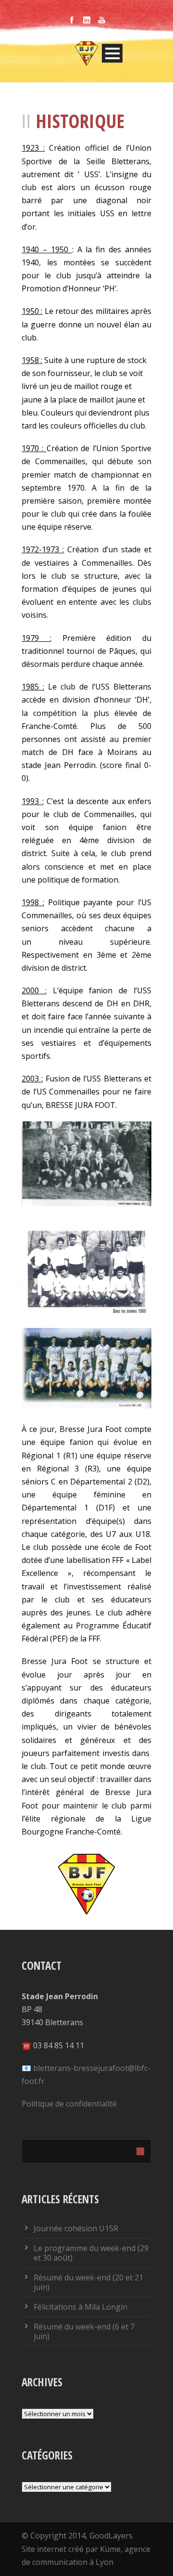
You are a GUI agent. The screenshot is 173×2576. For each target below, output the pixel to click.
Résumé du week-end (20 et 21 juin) (88, 2282)
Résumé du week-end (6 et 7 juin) (84, 2331)
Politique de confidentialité (69, 2104)
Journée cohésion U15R (76, 2228)
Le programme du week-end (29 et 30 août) (91, 2253)
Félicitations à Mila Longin (80, 2307)
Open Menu (112, 53)
